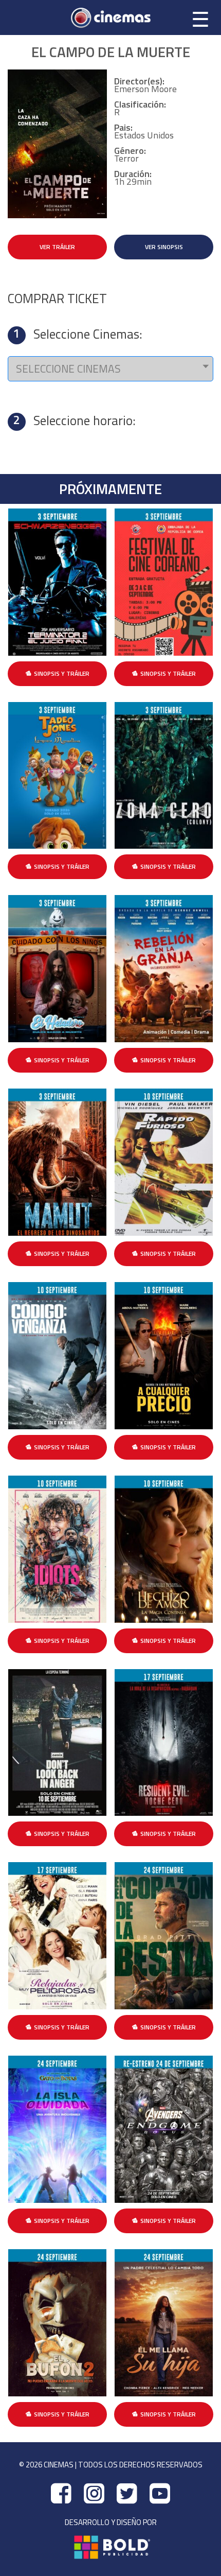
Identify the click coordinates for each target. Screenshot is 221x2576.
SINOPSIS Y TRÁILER (62, 673)
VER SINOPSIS (164, 247)
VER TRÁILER (57, 247)
